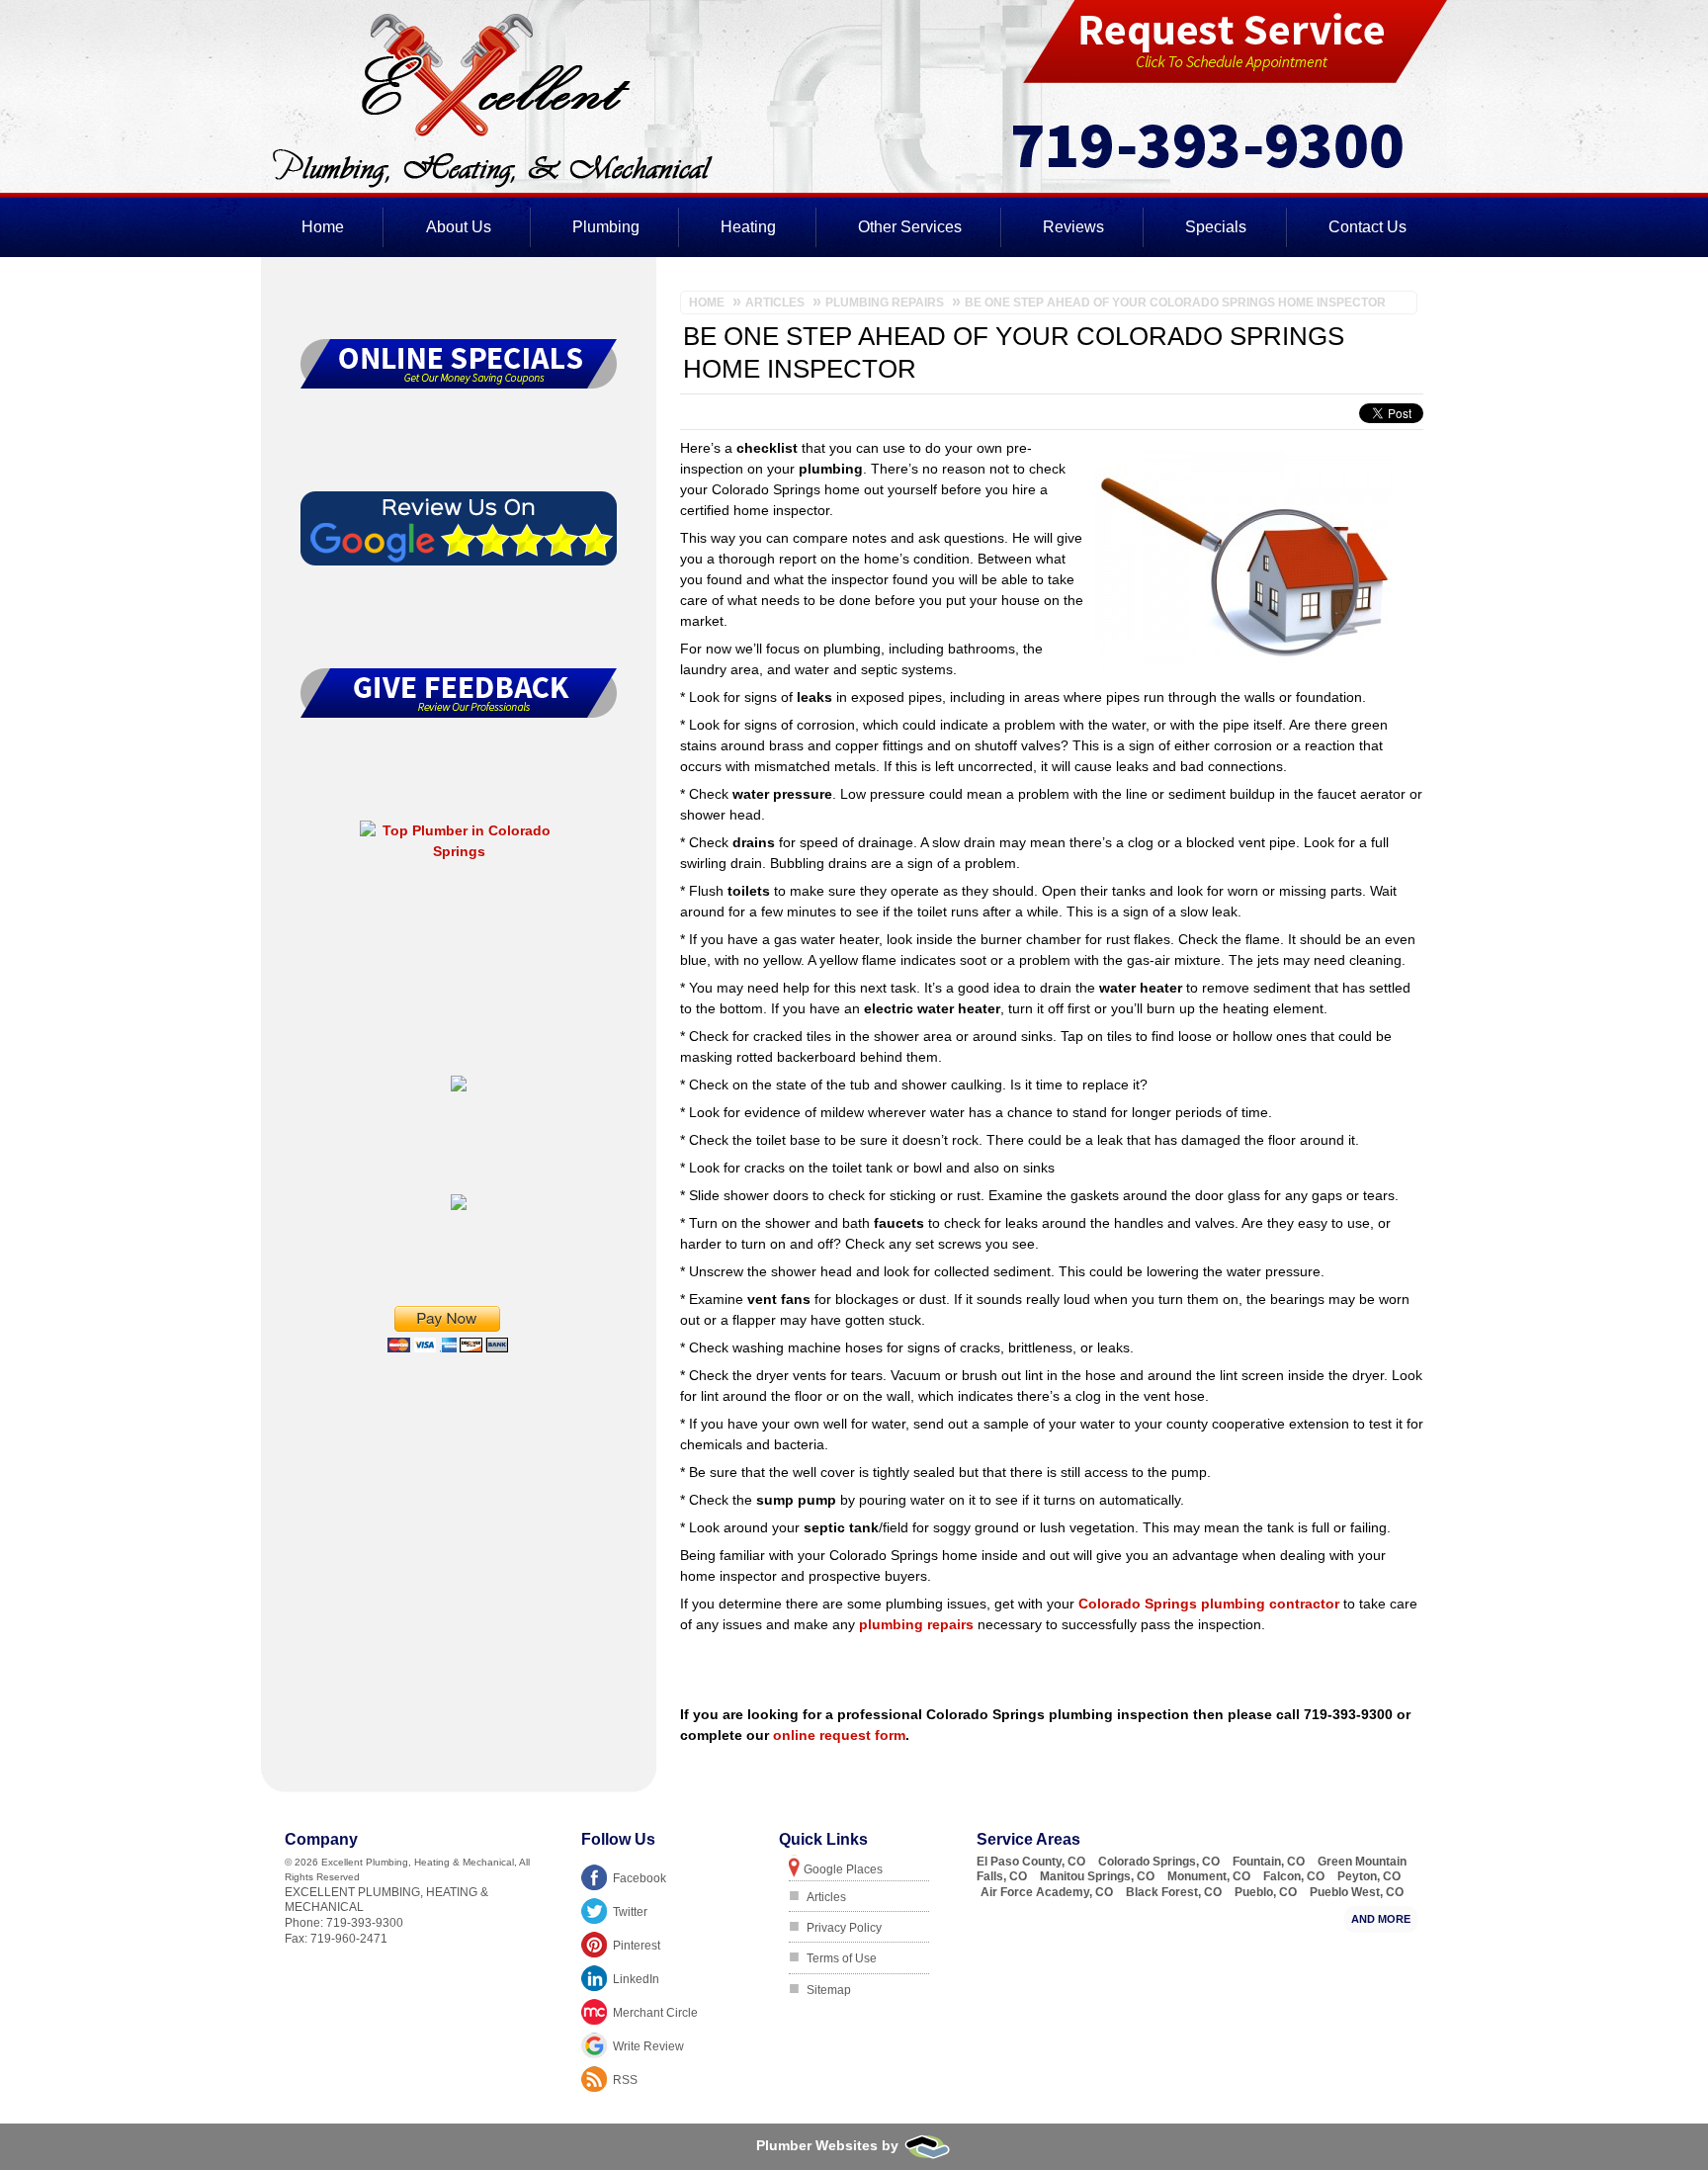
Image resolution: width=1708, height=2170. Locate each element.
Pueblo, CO (1266, 1892)
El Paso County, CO (1031, 1862)
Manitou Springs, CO (1097, 1876)
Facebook (640, 1878)
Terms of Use (842, 1958)
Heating (748, 227)
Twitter (630, 1912)
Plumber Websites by (829, 2145)
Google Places (843, 1869)
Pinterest (637, 1946)
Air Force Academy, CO (1047, 1892)
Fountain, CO (1269, 1862)
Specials (1216, 227)
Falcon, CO (1294, 1876)
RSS (625, 2080)
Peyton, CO (1369, 1876)
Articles (826, 1897)
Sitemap (829, 1990)
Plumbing (606, 227)
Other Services (910, 227)
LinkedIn (636, 1979)
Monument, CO (1209, 1876)
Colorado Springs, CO (1159, 1862)
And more (1381, 1919)
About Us (459, 227)
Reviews (1073, 227)
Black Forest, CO (1174, 1892)
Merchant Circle (655, 2013)
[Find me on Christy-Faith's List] (459, 1205)
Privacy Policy (844, 1928)
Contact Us (1367, 227)
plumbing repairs (916, 1624)
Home (323, 227)
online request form (839, 1735)
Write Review (648, 2046)
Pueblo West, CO (1357, 1892)
